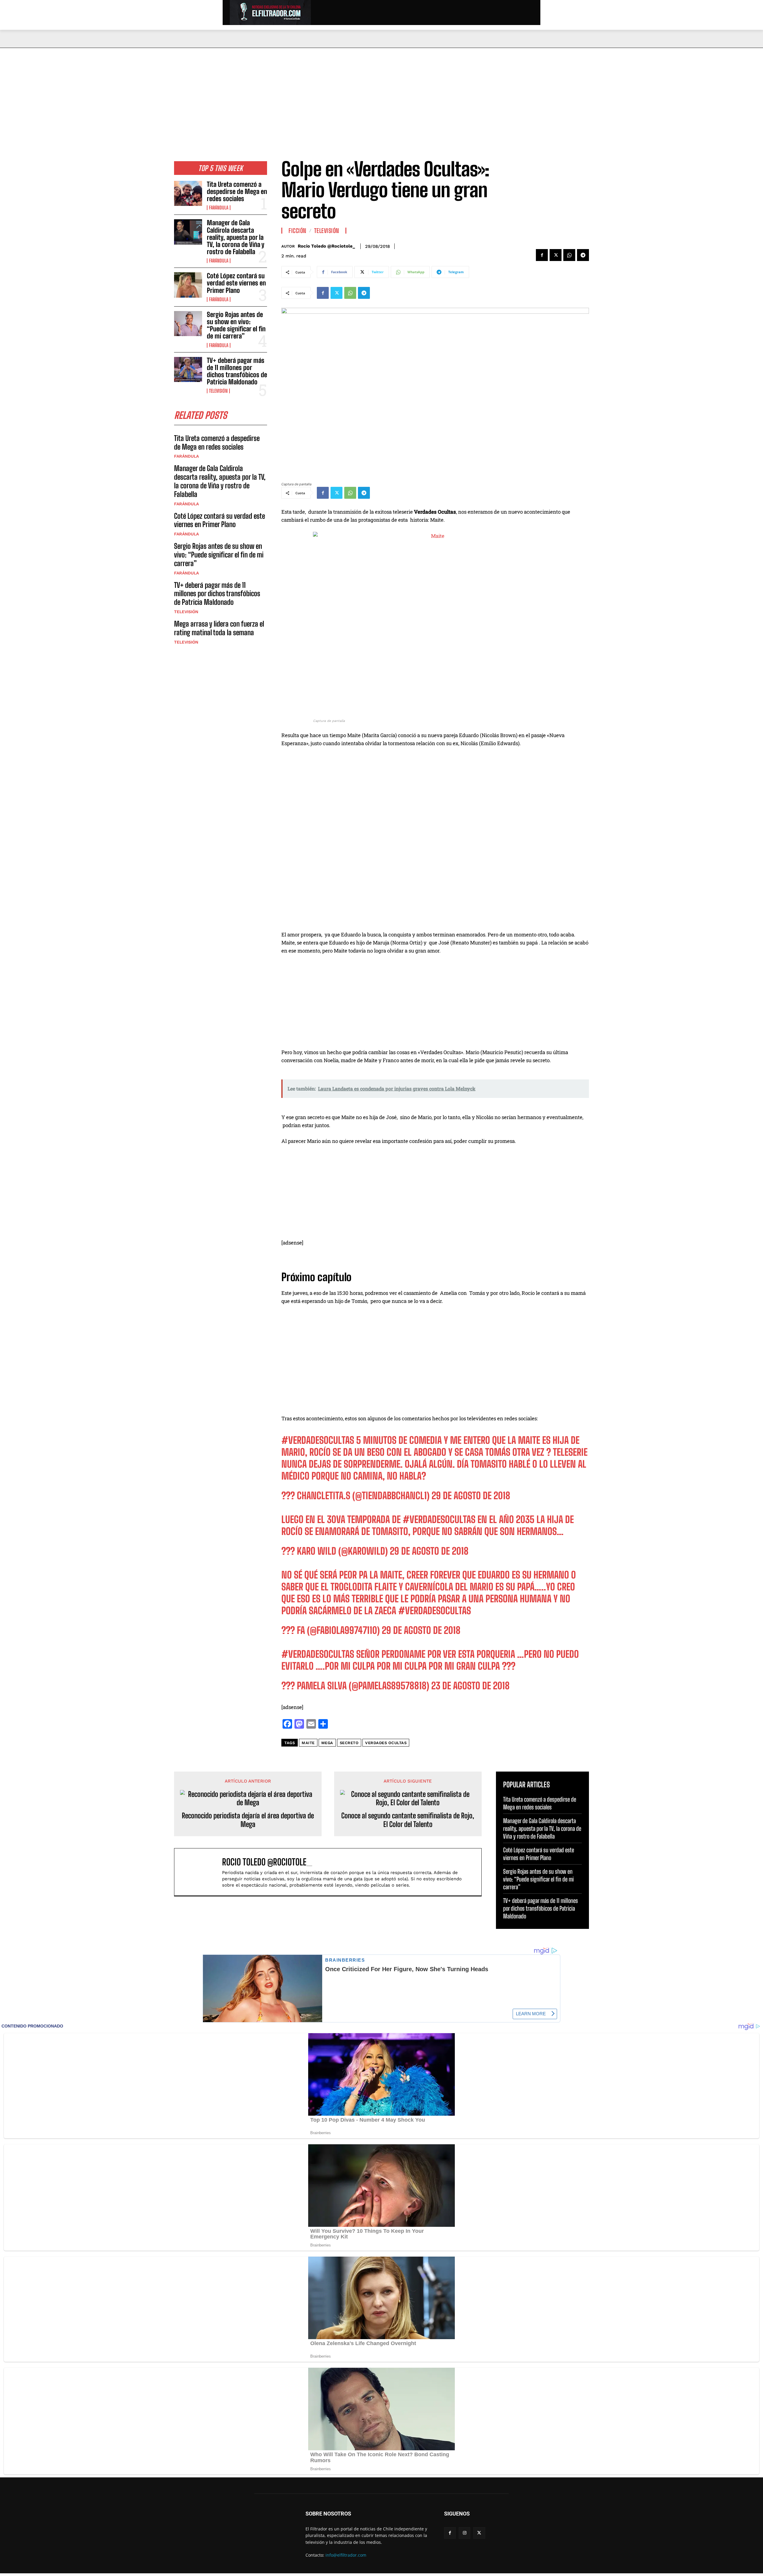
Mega (327, 1743)
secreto (349, 1743)
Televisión (218, 391)
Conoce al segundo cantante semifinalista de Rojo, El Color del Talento (408, 1820)
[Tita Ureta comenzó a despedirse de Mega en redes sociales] (188, 193)
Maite (308, 1743)
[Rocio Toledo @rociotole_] (201, 1872)
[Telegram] (583, 255)
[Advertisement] (381, 93)
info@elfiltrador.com (346, 2555)
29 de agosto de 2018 (471, 1496)
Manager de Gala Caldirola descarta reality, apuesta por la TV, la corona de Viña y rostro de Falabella (236, 237)
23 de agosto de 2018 (470, 1686)
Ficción (297, 231)
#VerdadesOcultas (318, 1440)
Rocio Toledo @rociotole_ (326, 246)
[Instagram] (465, 2533)
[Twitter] (556, 255)
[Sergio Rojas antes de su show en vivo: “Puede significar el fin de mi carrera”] (188, 324)
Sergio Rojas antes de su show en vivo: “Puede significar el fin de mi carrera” (236, 325)
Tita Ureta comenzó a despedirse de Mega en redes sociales (237, 191)
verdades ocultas (386, 1743)
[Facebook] (542, 255)
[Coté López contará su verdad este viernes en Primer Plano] (188, 285)
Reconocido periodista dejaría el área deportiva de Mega (248, 1820)
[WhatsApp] (569, 255)
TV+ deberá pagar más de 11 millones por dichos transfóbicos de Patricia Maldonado (237, 371)
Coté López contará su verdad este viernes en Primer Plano (236, 283)
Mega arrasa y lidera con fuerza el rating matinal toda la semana (219, 628)
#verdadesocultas (318, 1654)
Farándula (219, 208)
